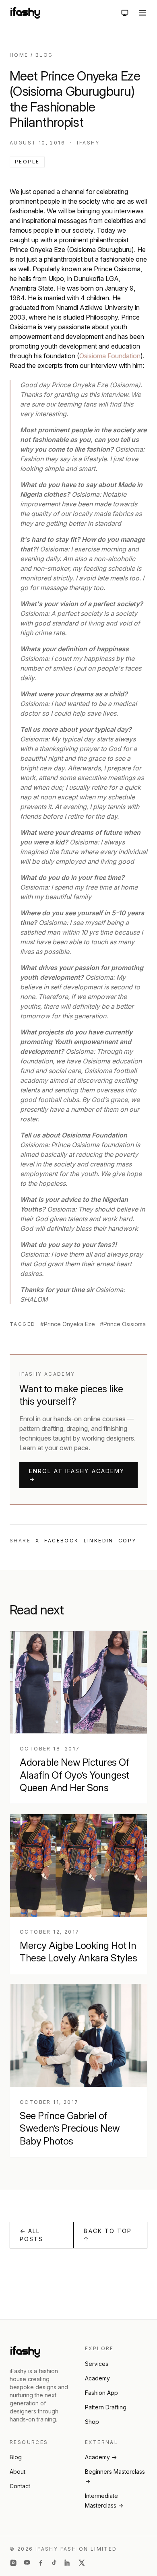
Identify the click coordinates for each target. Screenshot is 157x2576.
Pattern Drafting (106, 2407)
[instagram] (13, 2563)
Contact (20, 2486)
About (18, 2472)
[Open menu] (143, 13)
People (27, 162)
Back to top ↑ (108, 2235)
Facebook (61, 1541)
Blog (44, 55)
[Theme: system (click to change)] (125, 13)
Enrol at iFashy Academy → (77, 1475)
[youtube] (27, 2563)
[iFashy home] (25, 13)
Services (97, 2364)
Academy (97, 2378)
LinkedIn (99, 1541)
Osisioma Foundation (110, 356)
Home (19, 55)
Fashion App (101, 2393)
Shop (92, 2422)
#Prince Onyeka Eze (68, 1324)
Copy (127, 1541)
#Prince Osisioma (123, 1324)
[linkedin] (68, 2563)
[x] (82, 2563)
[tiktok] (54, 2563)
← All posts (32, 2235)
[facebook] (41, 2563)
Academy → (101, 2457)
